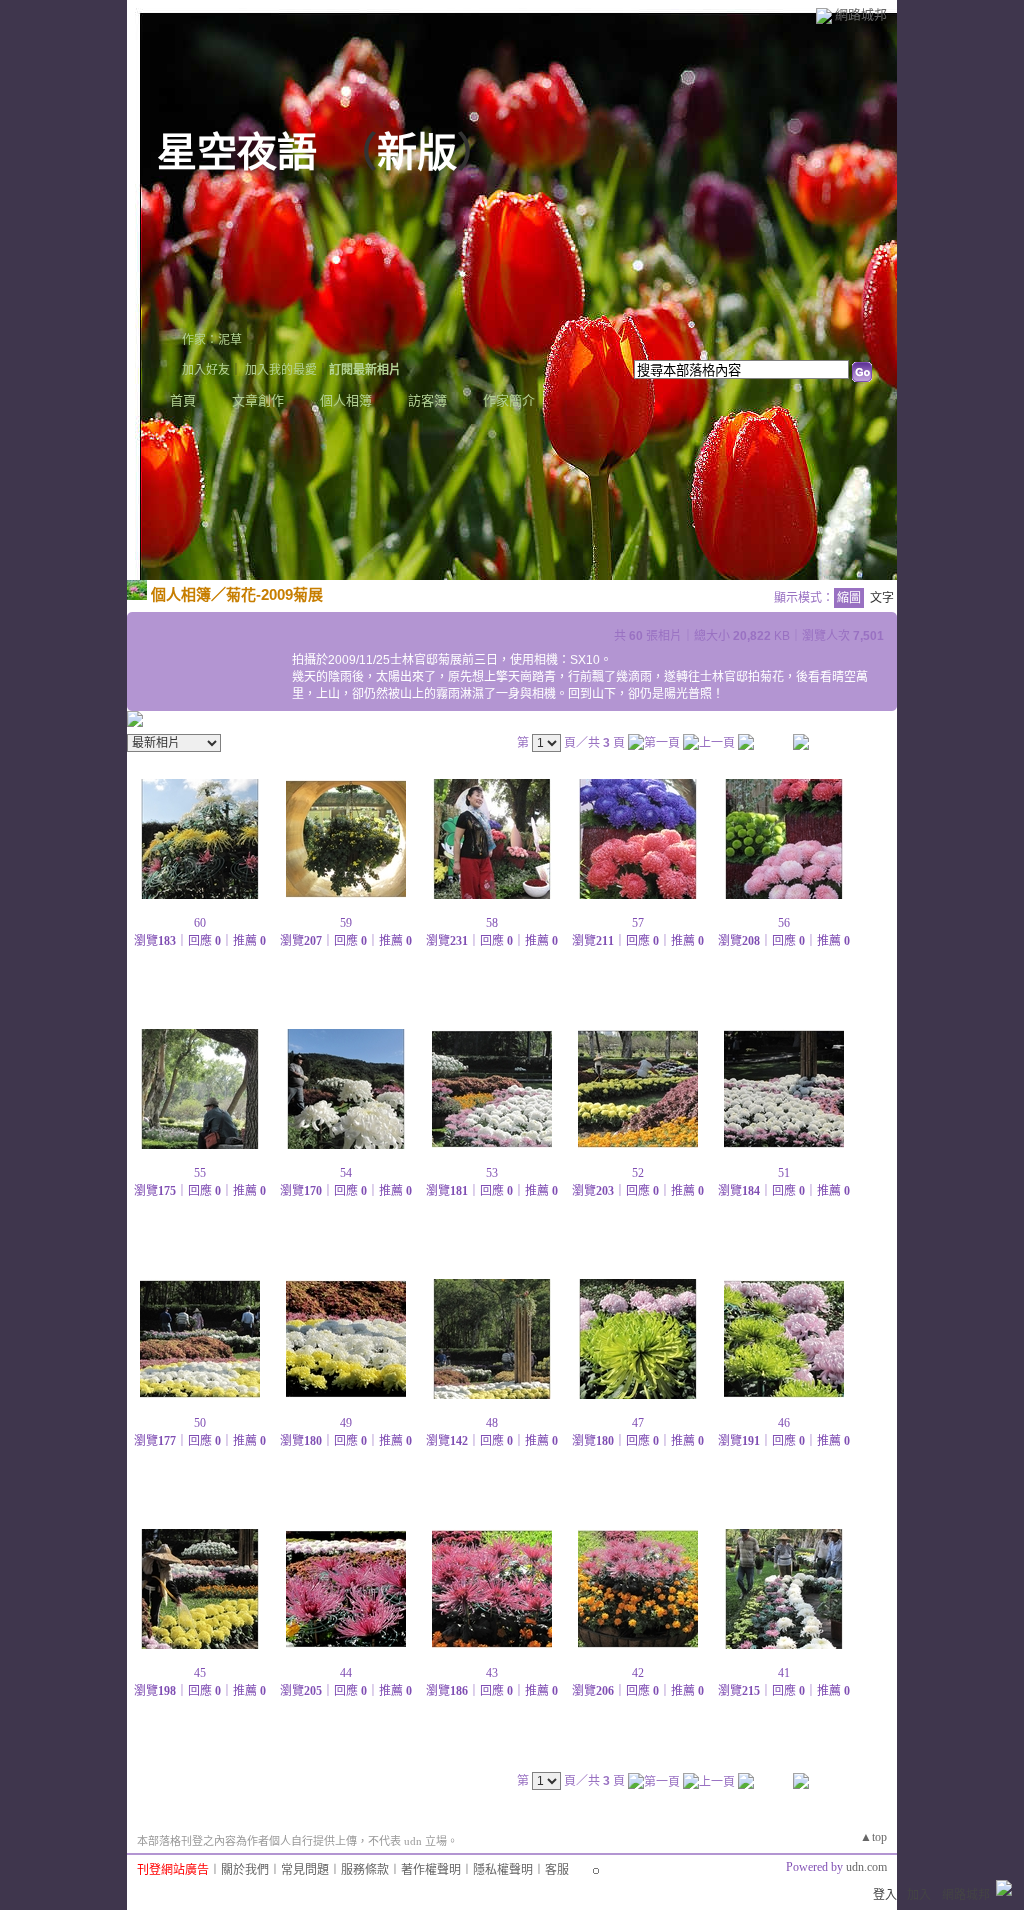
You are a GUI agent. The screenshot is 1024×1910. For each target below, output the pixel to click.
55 (200, 1173)
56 (784, 923)
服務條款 (365, 1870)
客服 (557, 1870)
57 (638, 923)
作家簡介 (509, 400)
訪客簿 (427, 400)
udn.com (866, 1867)
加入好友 (206, 370)
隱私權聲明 (503, 1870)
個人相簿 (346, 400)
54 (346, 1173)
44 (346, 1673)
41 (784, 1673)
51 (784, 1173)
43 (492, 1673)
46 (784, 1423)
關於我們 (245, 1870)
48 (492, 1423)
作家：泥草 (212, 340)
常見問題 (305, 1870)
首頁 (183, 400)
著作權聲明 (431, 1870)
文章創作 (258, 400)
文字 (882, 598)
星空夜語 (237, 152)
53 (492, 1173)
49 (346, 1423)
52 (638, 1173)
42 (638, 1673)
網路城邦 (861, 14)
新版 (417, 152)
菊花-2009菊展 (274, 594)
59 (346, 923)
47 (638, 1423)
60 (200, 923)
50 (200, 1423)
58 (492, 923)
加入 (919, 1895)
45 (200, 1673)
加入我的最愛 (281, 370)
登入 (885, 1895)
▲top (873, 1837)
